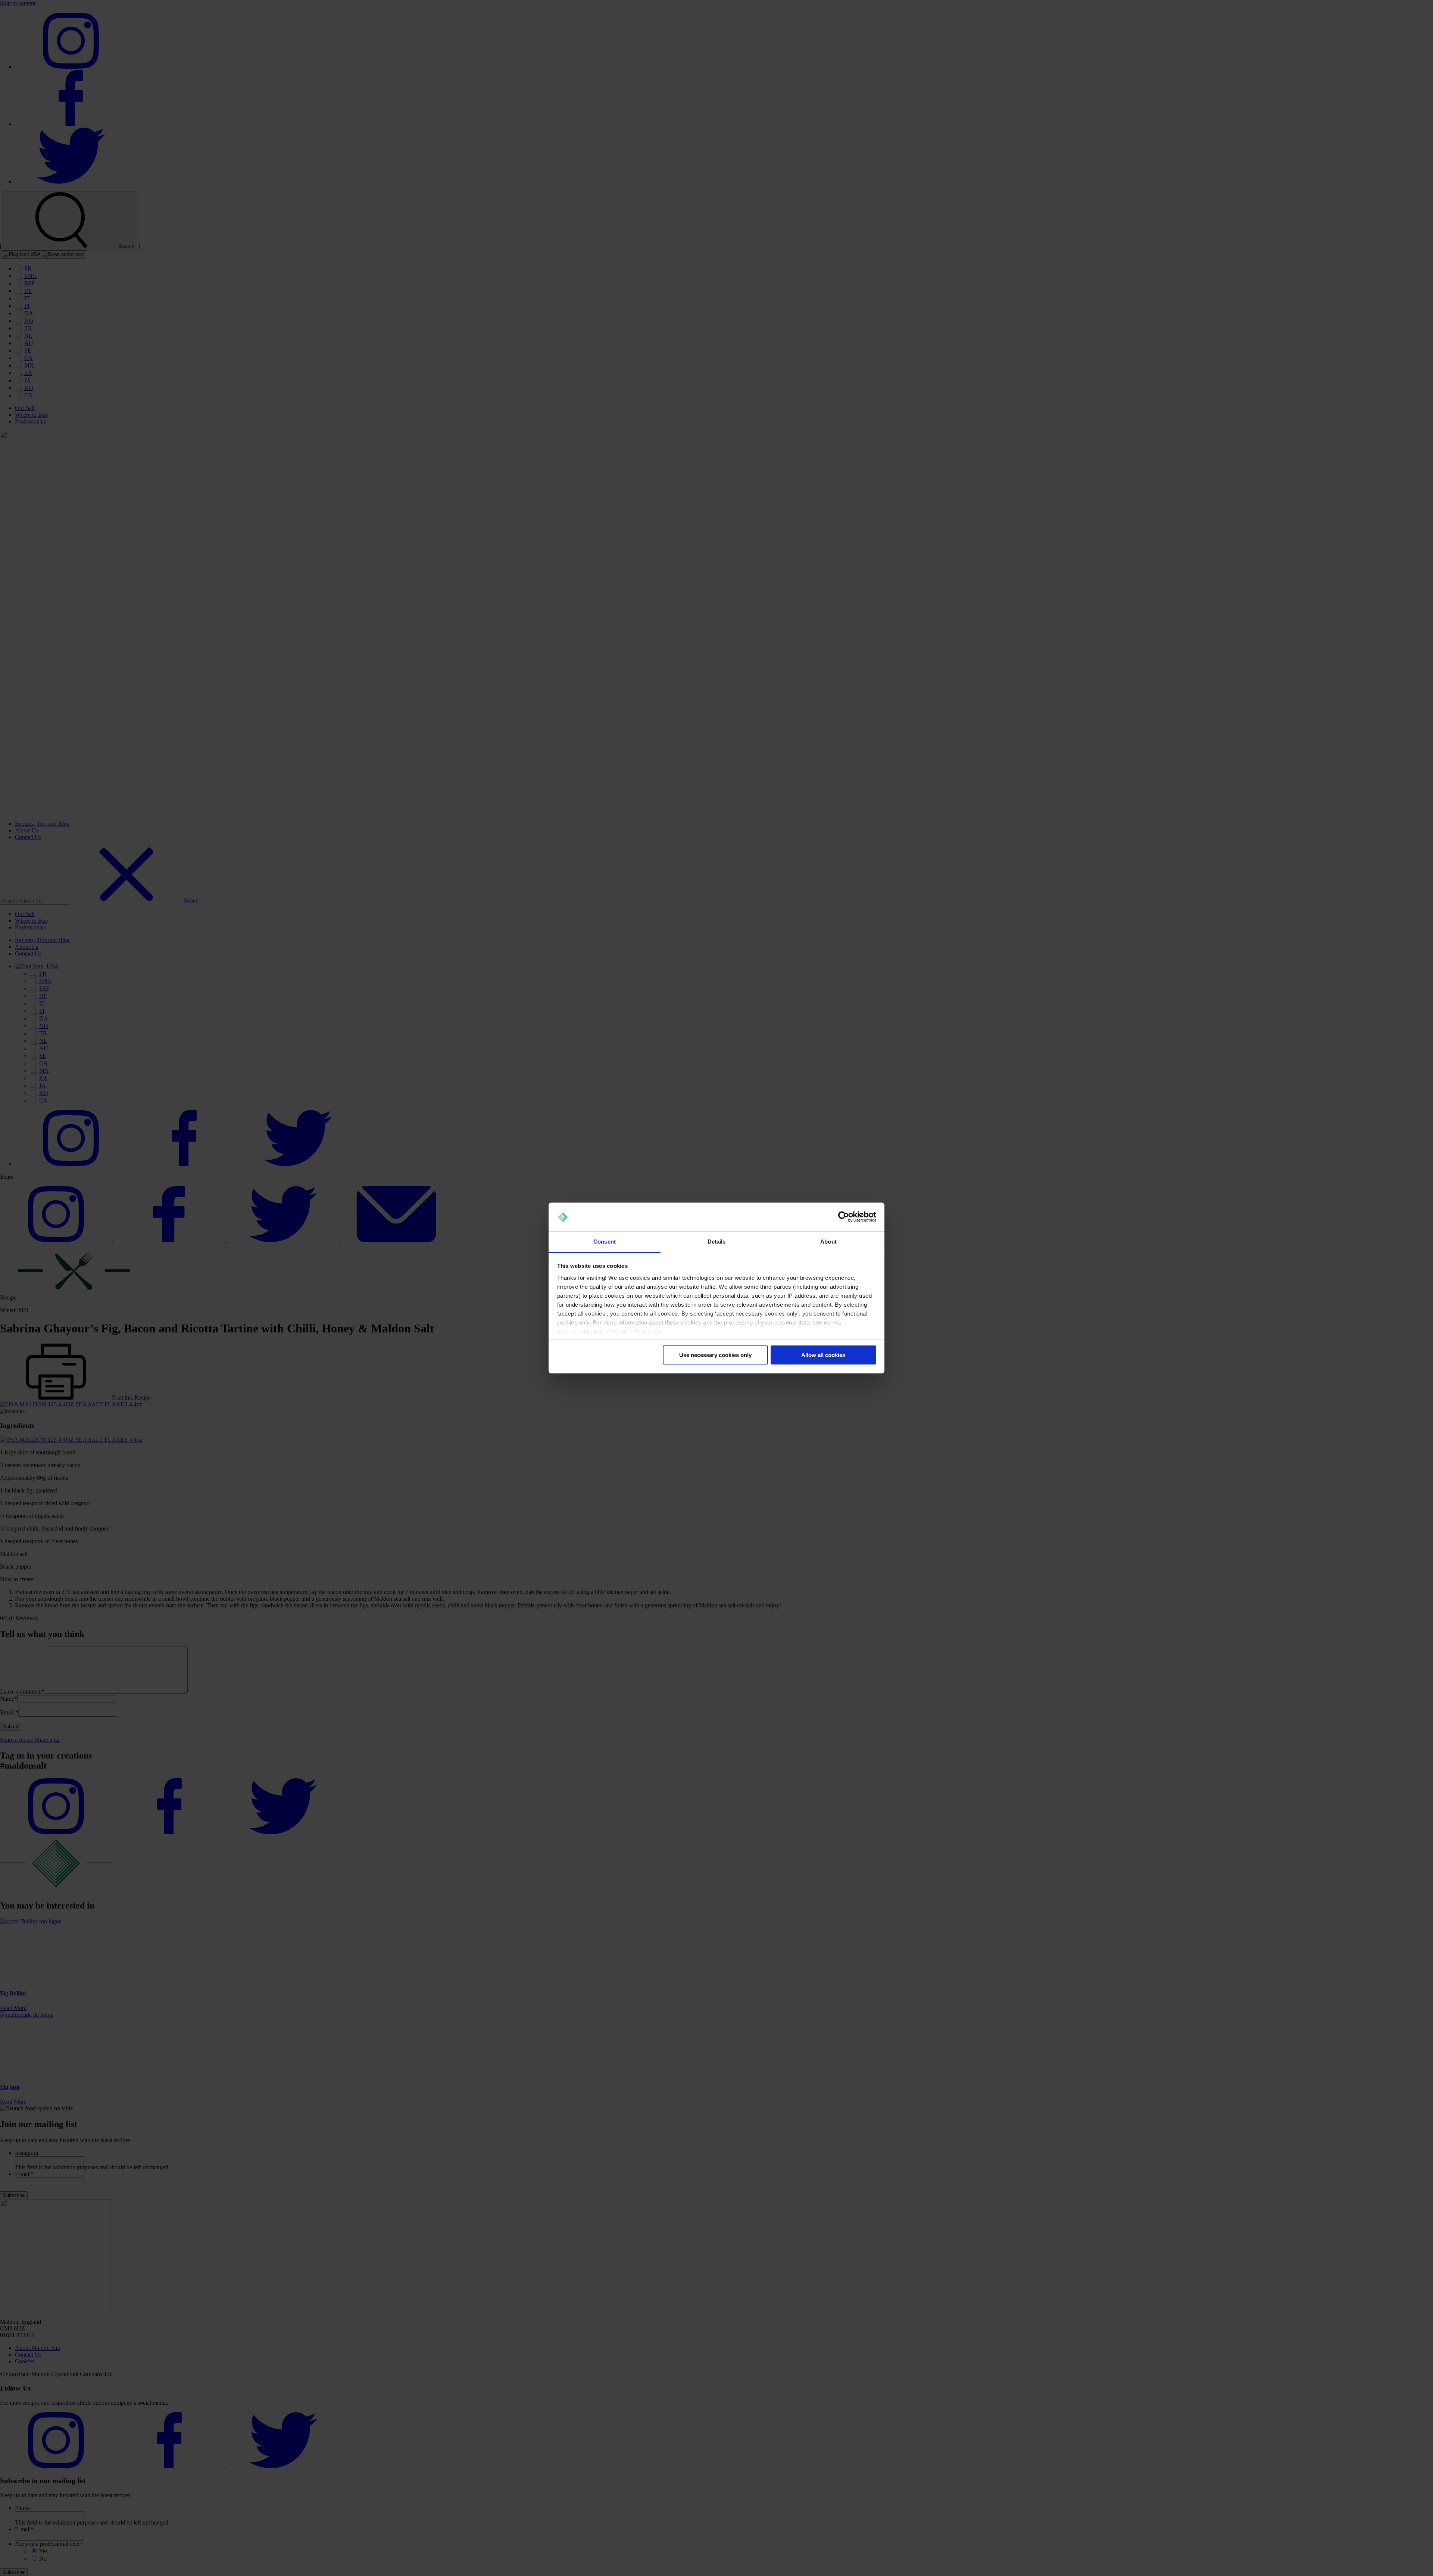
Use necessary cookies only (715, 1355)
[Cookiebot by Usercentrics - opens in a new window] (844, 1217)
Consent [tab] (605, 1242)
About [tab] (828, 1242)
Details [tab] (717, 1242)
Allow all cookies (823, 1355)
